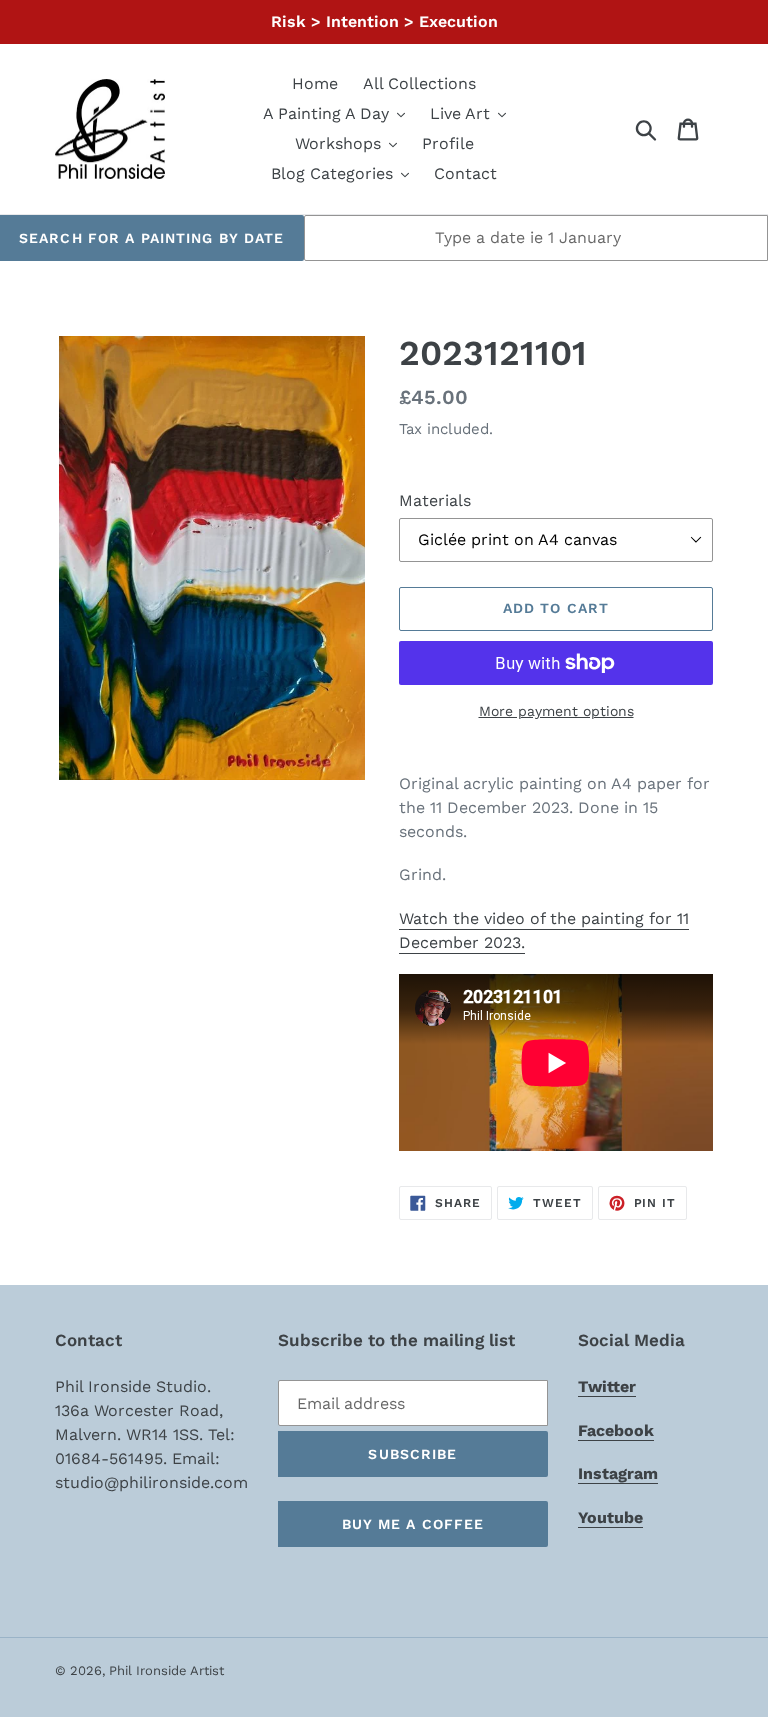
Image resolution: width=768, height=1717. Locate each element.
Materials (435, 500)
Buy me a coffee (413, 1524)
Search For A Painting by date (151, 238)
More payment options (556, 711)
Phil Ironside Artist (166, 1670)
